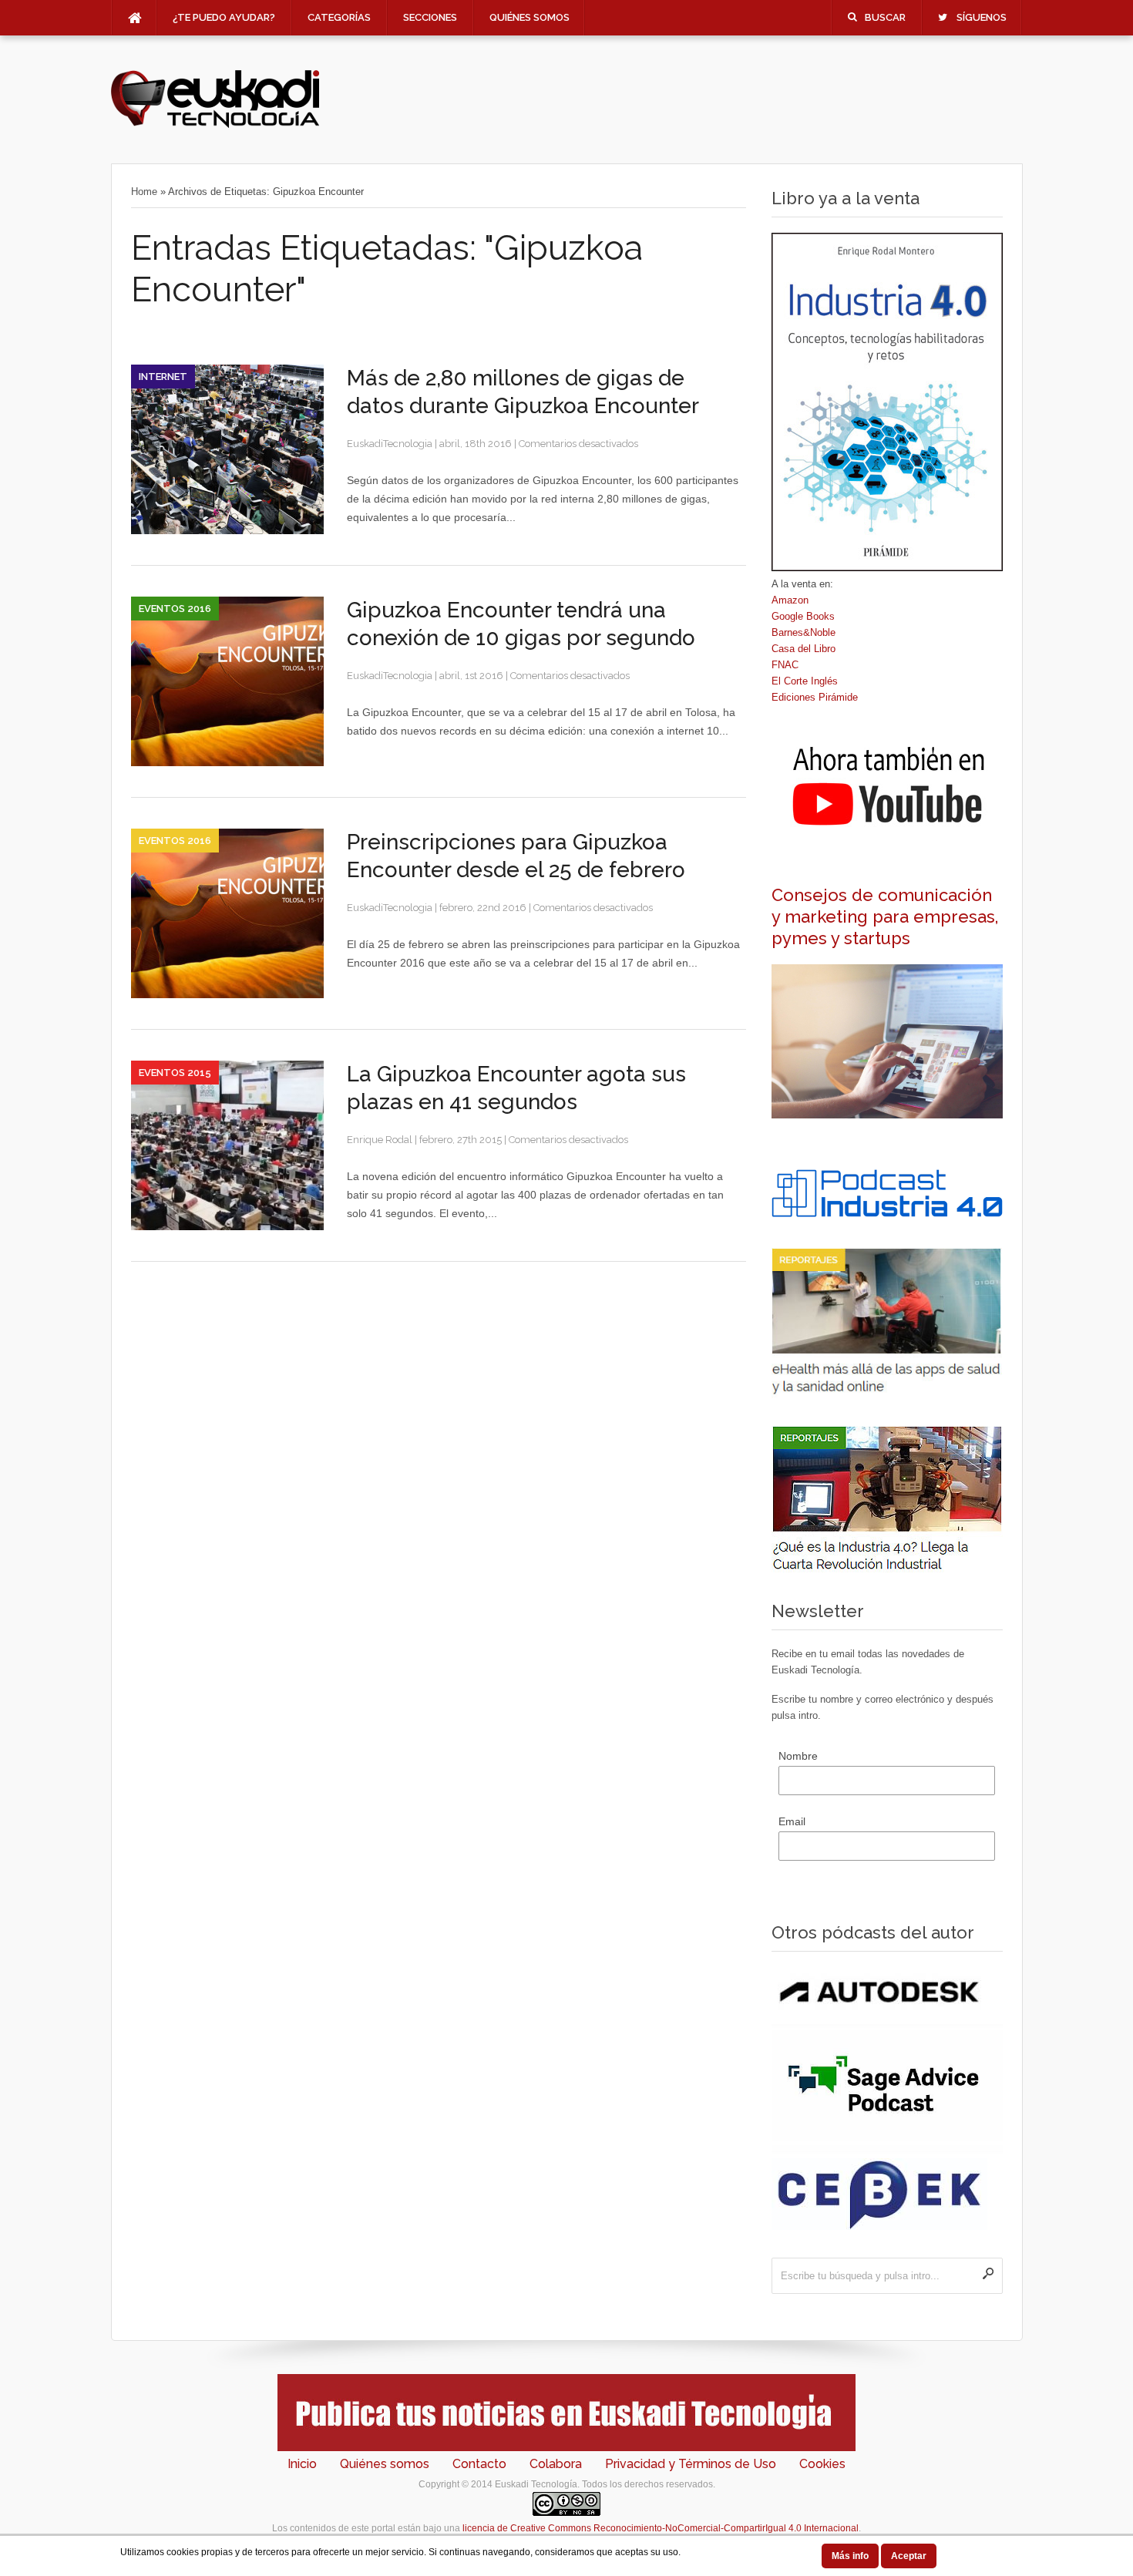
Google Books (803, 616)
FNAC (785, 665)
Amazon (790, 600)
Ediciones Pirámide (815, 697)
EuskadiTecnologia (390, 444)
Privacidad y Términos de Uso (691, 2464)
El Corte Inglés (805, 681)
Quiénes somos (530, 17)
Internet (163, 377)
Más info (850, 2556)
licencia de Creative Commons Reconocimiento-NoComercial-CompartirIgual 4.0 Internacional (661, 2528)
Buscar (885, 17)
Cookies (822, 2464)
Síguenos (982, 17)
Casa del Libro (804, 649)
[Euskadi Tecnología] (215, 124)
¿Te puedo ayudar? (224, 17)
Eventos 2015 (175, 1073)
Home (144, 192)
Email (792, 1821)
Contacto (479, 2464)
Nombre (798, 1756)
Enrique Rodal (380, 1140)
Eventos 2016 (175, 609)
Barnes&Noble (804, 632)
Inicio (302, 2464)
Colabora (556, 2464)
